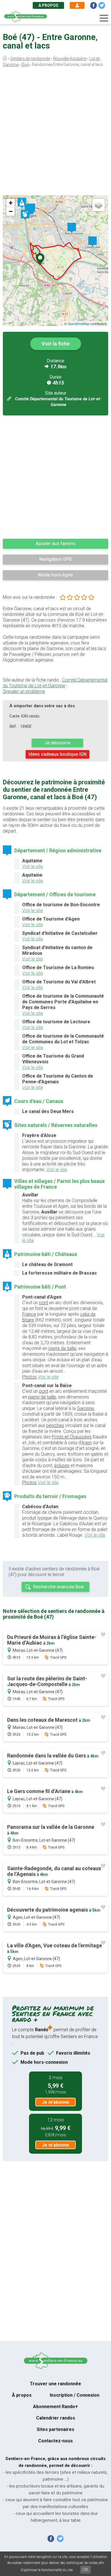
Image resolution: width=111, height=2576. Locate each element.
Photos (29, 1377)
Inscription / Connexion (75, 2395)
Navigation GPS (55, 559)
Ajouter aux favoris (55, 543)
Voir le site (33, 866)
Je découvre (57, 743)
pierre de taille (62, 1348)
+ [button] (11, 203)
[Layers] (98, 205)
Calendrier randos (56, 2418)
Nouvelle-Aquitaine (70, 59)
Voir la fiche (56, 344)
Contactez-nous (55, 2441)
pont (44, 1303)
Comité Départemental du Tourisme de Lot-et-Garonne (55, 683)
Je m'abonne (55, 2102)
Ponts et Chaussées (72, 1437)
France (29, 1314)
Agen (87, 1443)
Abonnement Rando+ (55, 2407)
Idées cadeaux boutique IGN (57, 754)
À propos (48, 5)
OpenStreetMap (78, 323)
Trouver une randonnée (55, 2384)
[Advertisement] (55, 133)
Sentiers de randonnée (30, 59)
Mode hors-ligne (55, 575)
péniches (55, 1425)
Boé (25, 65)
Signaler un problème (24, 691)
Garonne (85, 1408)
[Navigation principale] (104, 18)
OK (86, 2570)
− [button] (11, 211)
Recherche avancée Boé (58, 1587)
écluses (62, 1465)
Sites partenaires (55, 2429)
